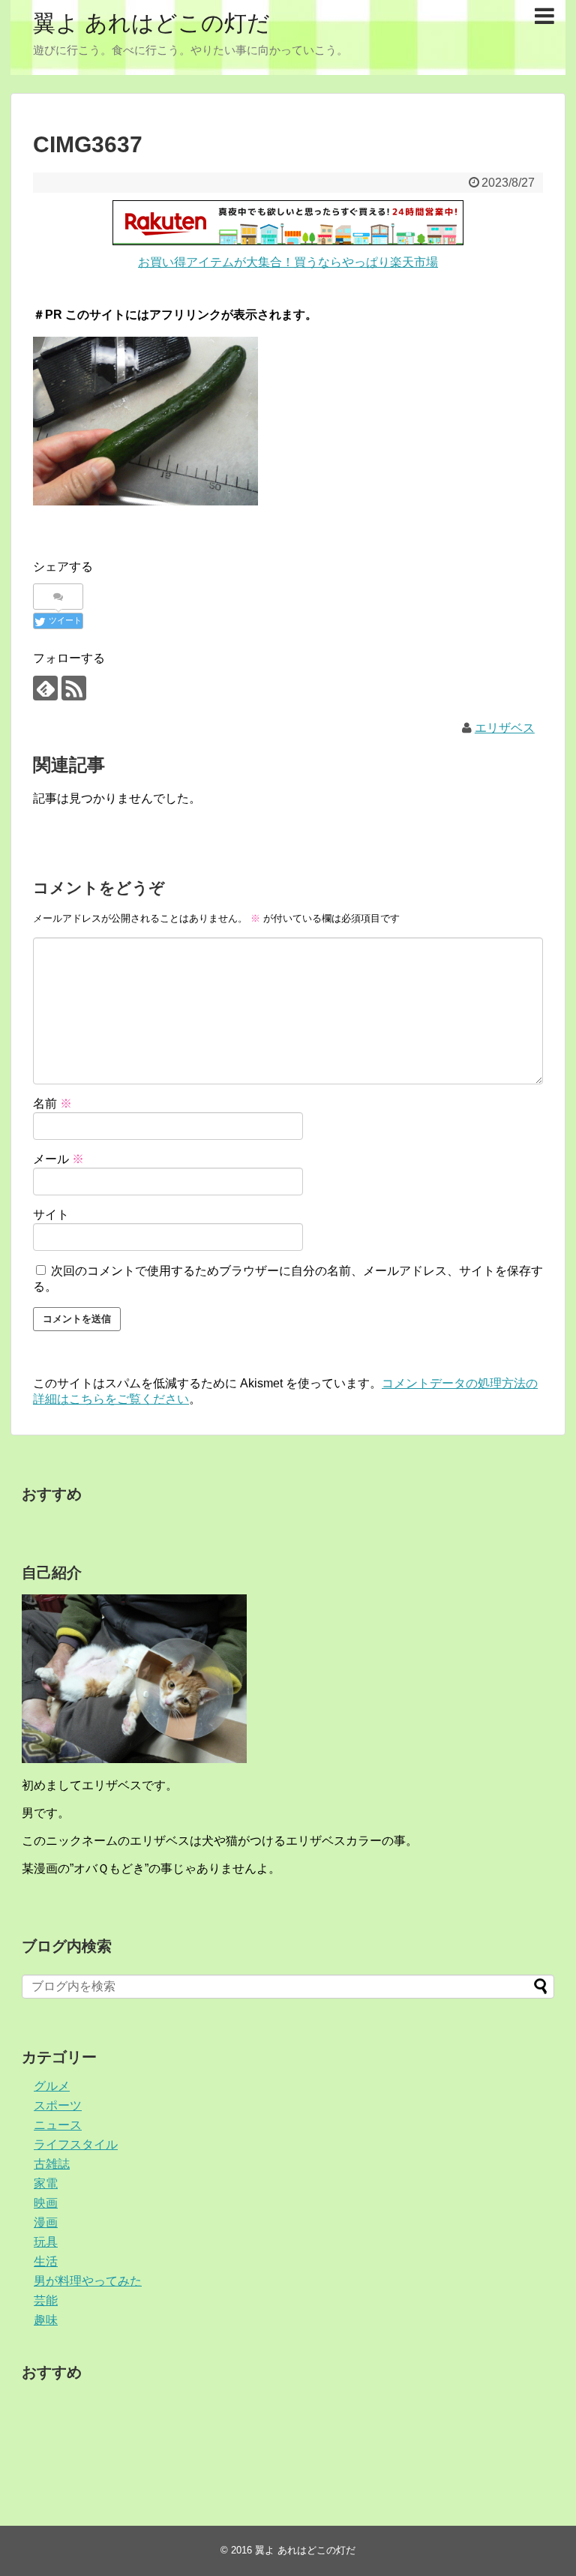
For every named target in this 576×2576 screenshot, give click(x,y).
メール (58, 1159)
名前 (52, 1104)
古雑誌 (52, 2164)
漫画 (46, 2222)
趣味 (46, 2320)
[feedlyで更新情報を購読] (45, 688)
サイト (51, 1215)
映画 (46, 2203)
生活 (46, 2261)
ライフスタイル (76, 2144)
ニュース (58, 2125)
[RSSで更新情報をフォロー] (74, 688)
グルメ (52, 2086)
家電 (46, 2183)
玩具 (46, 2242)
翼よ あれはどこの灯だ (151, 23)
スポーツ (58, 2105)
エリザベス (505, 728)
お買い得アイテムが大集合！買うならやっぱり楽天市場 (288, 262)
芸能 (46, 2300)
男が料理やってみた (88, 2281)
